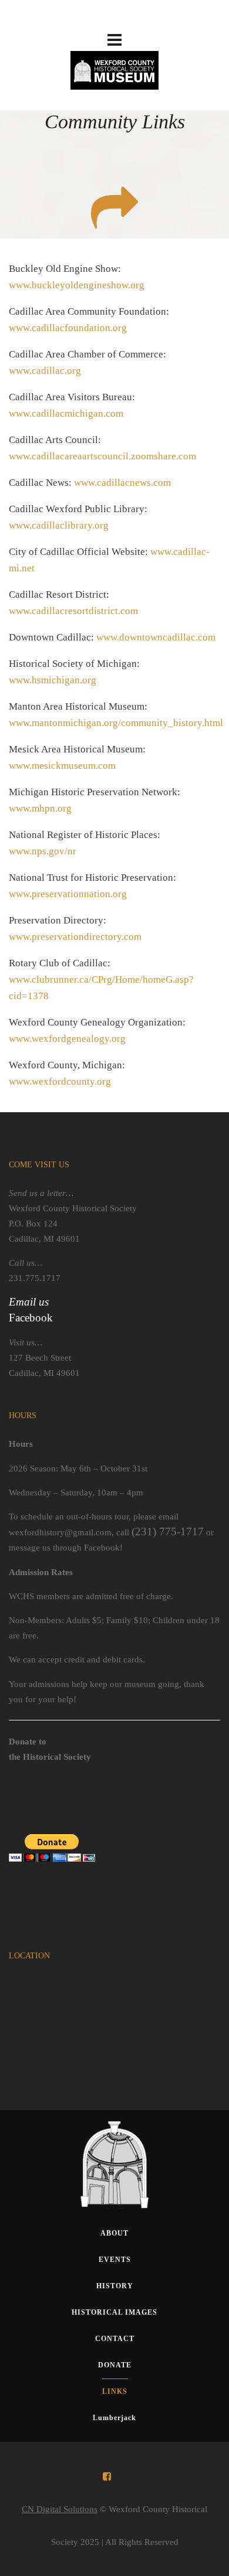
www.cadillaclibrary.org (59, 525)
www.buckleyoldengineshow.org (77, 285)
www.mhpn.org (40, 808)
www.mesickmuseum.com (62, 766)
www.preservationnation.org (68, 894)
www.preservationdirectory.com (75, 937)
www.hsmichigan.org (53, 680)
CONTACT (115, 2339)
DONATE (115, 2365)
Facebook (31, 1318)
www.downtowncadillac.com (156, 637)
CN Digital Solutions (60, 2509)
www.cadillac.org (45, 371)
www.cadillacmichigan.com (66, 413)
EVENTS (115, 2260)
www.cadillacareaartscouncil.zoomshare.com (102, 456)
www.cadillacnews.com (122, 483)
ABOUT (114, 2233)
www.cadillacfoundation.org (68, 328)
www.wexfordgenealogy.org (67, 1039)
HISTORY (115, 2286)
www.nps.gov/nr (43, 851)
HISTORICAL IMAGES (114, 2312)
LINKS (115, 2391)
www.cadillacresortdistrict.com (73, 611)
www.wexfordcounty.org (60, 1081)
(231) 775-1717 (168, 1531)
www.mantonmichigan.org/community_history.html (116, 723)
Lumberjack (114, 2418)
